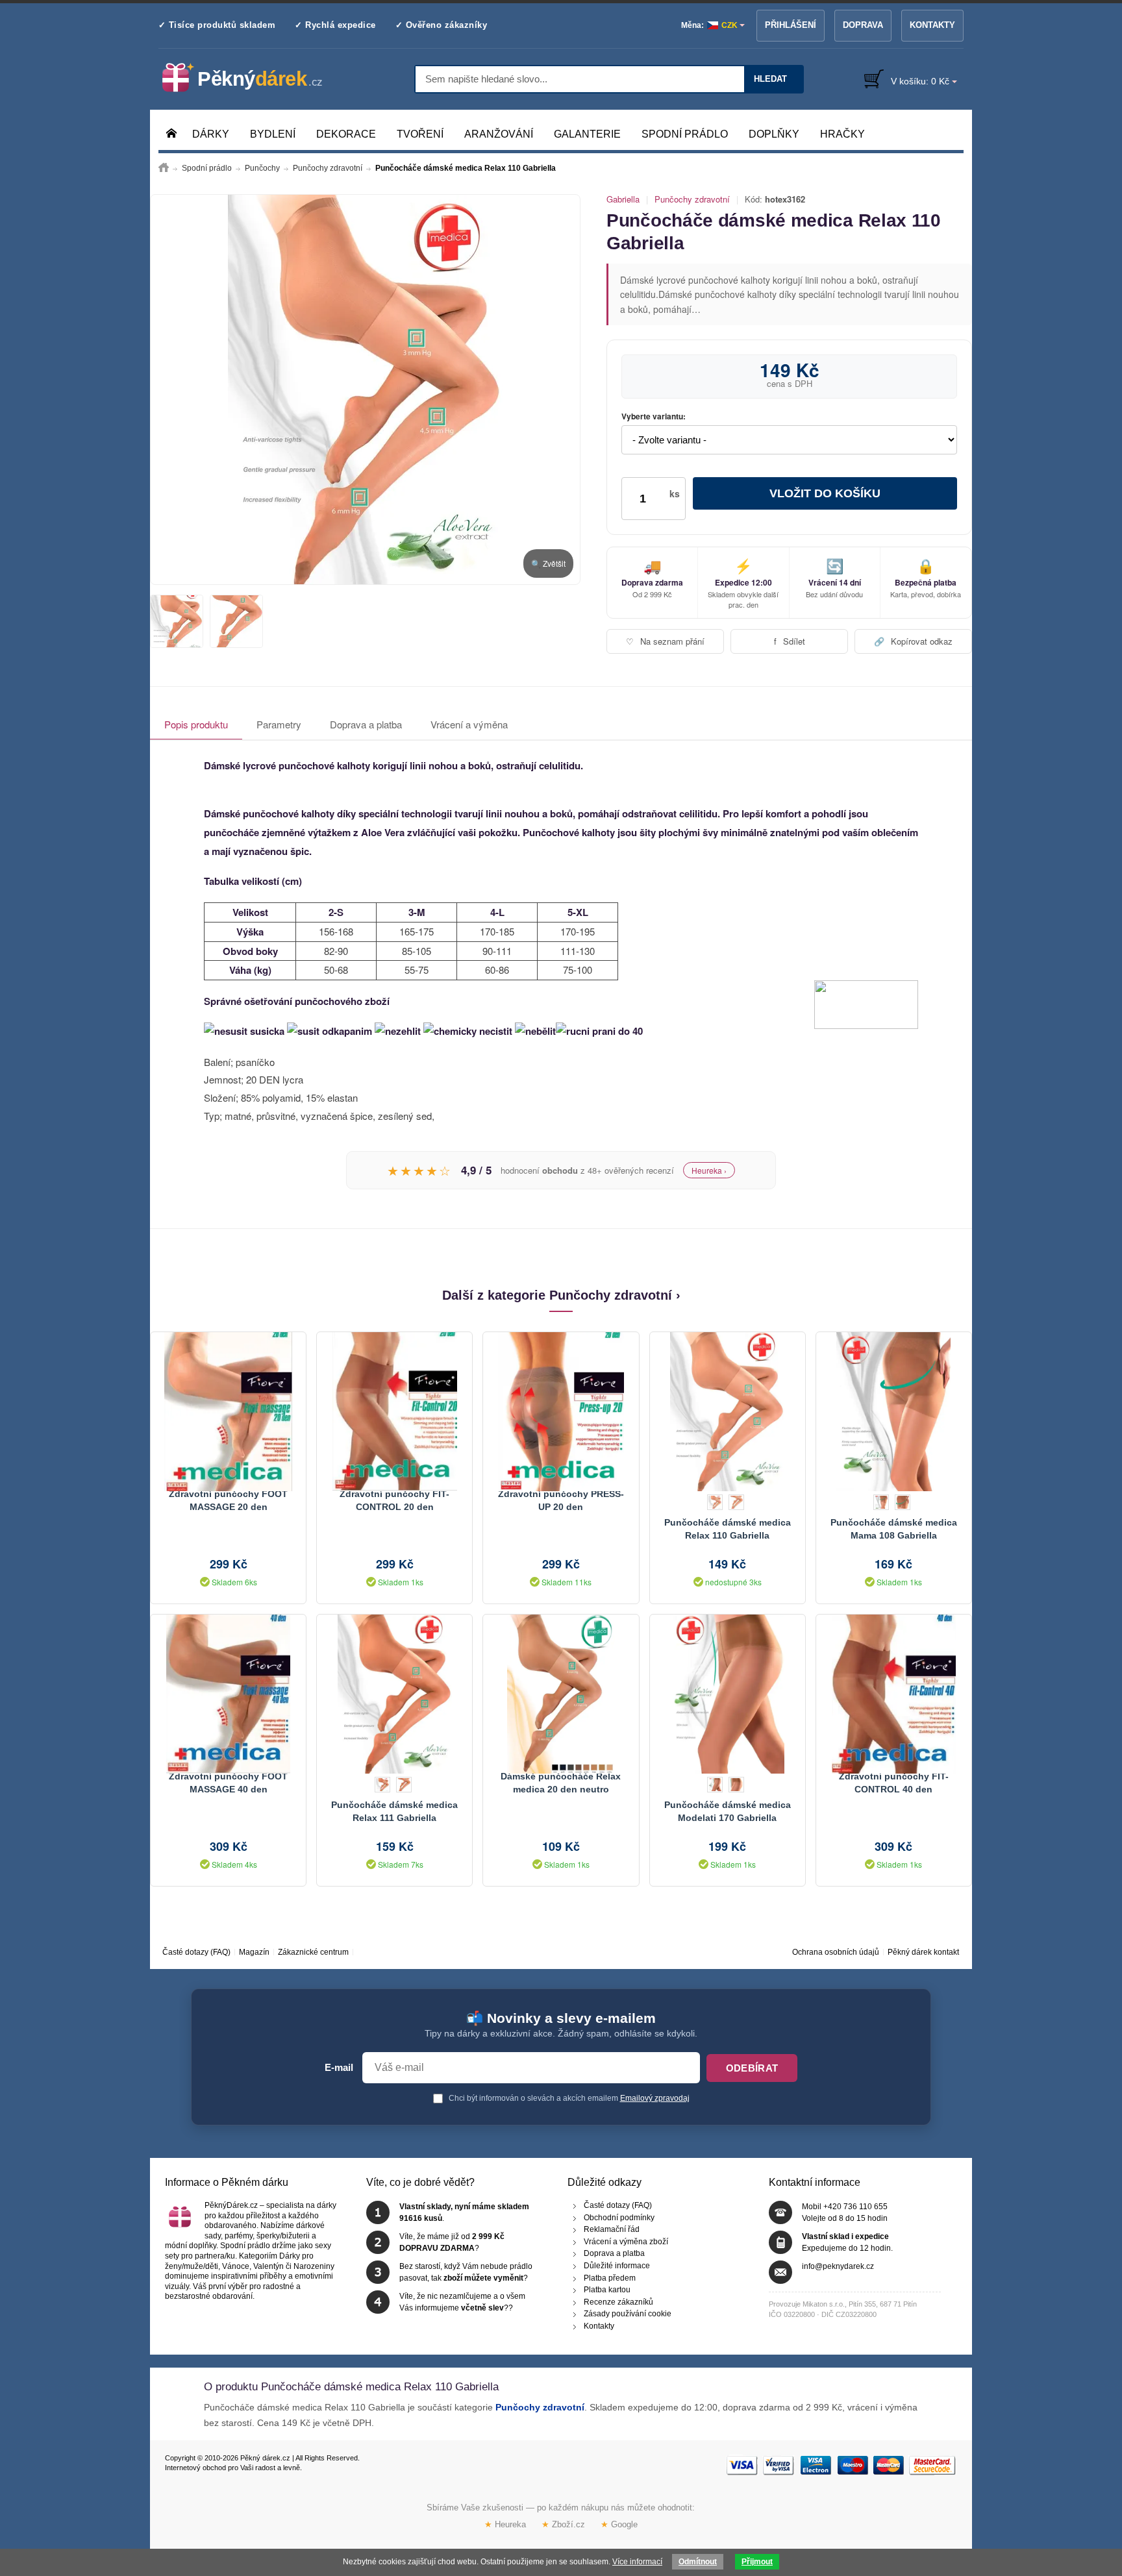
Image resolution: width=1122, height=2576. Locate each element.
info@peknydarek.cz (838, 2266)
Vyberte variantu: (654, 417)
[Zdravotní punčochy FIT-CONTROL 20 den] (394, 1410)
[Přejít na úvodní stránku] (164, 168)
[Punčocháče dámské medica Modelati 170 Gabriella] (728, 1692)
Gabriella (623, 199)
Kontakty (932, 25)
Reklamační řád (612, 2229)
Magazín (254, 1952)
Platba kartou (607, 2290)
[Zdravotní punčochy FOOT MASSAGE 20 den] (228, 1410)
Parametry (279, 724)
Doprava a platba (366, 724)
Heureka (505, 2524)
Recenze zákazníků (618, 2302)
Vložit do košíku (825, 493)
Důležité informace (617, 2266)
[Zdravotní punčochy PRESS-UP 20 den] (561, 1410)
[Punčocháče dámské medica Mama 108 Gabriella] (894, 1410)
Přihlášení (791, 25)
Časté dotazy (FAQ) (196, 1952)
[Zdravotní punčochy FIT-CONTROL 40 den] (894, 1692)
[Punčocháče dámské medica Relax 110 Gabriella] (365, 390)
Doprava (863, 25)
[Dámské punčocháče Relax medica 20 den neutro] (561, 1692)
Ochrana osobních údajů (836, 1952)
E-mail (339, 2068)
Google (619, 2524)
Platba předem (610, 2278)
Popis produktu (196, 724)
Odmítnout (698, 2562)
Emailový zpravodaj (655, 2098)
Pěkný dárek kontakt (923, 1952)
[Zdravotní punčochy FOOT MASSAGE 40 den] (228, 1692)
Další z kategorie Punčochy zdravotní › (561, 1295)
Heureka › (709, 1170)
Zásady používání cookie (628, 2314)
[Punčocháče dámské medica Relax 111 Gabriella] (394, 1692)
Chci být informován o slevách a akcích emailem (568, 2098)
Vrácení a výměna (469, 724)
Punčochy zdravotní (692, 199)
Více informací (637, 2562)
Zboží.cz (563, 2524)
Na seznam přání (665, 641)
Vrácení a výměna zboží (626, 2242)
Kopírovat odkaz (913, 641)
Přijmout (757, 2562)
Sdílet (790, 641)
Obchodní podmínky (619, 2218)
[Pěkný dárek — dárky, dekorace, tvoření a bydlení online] (253, 78)
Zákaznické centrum (313, 1952)
